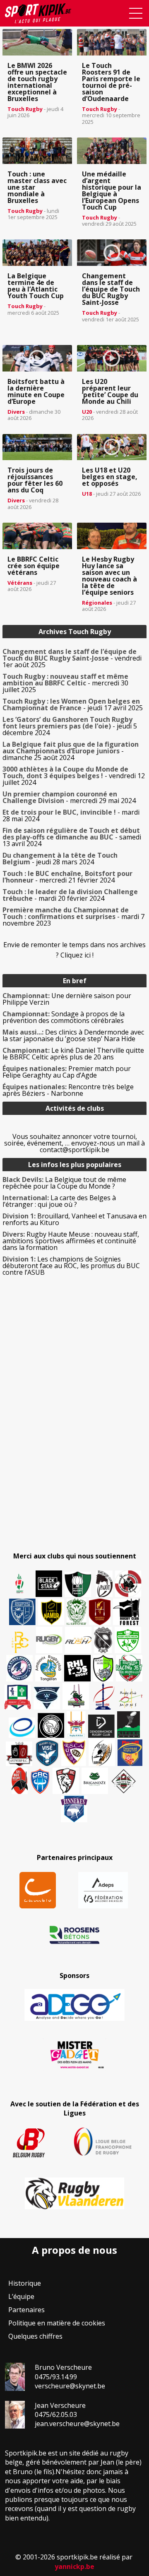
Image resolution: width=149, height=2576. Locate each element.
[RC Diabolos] (128, 1584)
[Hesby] (20, 1584)
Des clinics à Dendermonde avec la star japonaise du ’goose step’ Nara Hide (73, 1035)
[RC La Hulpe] (124, 1781)
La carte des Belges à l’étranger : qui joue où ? (59, 1201)
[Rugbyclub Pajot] (104, 1584)
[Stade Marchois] (103, 1668)
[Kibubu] (102, 1753)
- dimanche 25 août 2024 (71, 751)
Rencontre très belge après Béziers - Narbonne (68, 1090)
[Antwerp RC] (19, 1754)
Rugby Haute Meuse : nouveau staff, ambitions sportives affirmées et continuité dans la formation (71, 1241)
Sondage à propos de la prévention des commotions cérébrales (64, 1017)
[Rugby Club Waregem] (103, 1640)
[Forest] (126, 1612)
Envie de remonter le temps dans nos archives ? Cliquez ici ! (74, 950)
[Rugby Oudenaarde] (77, 1668)
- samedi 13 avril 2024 (72, 837)
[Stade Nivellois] (19, 1668)
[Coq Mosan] (51, 1725)
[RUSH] (78, 1640)
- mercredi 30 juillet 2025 (65, 683)
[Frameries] (20, 1642)
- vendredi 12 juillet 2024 (74, 776)
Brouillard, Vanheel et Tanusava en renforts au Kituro (74, 1219)
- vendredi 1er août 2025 (72, 658)
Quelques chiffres (35, 2336)
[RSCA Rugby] (74, 1753)
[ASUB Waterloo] (47, 1698)
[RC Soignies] (49, 1640)
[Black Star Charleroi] (49, 1584)
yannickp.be (74, 2566)
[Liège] (103, 1696)
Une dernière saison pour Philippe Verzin (67, 999)
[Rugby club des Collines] (76, 1696)
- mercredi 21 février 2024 (67, 877)
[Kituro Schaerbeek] (129, 1725)
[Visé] (47, 1753)
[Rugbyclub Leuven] (22, 1728)
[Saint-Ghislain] (77, 1612)
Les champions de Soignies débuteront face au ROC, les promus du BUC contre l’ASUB (71, 1266)
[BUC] (20, 1781)
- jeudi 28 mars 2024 (60, 859)
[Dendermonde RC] (101, 1726)
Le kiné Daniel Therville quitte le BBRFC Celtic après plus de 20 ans (73, 1054)
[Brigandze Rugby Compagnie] (95, 1781)
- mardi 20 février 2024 (70, 895)
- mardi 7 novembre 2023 (73, 917)
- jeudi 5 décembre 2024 (70, 726)
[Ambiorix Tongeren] (48, 1668)
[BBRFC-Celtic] (18, 1697)
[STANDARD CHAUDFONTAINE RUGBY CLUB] (66, 1781)
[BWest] (76, 1725)
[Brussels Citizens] (100, 1612)
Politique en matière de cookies (57, 2323)
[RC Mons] (130, 1698)
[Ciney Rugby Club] (40, 1781)
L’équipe (21, 2296)
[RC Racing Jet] (129, 1668)
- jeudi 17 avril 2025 (73, 704)
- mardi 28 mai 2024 (71, 815)
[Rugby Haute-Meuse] (128, 1640)
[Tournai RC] (130, 1753)
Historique (25, 2283)
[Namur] (51, 1612)
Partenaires (26, 2310)
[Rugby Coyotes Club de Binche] (78, 1584)
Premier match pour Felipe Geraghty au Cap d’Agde (67, 1072)
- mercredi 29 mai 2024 (69, 797)
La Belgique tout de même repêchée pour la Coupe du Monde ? (64, 1183)
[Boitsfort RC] (22, 1612)
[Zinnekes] (74, 1809)
